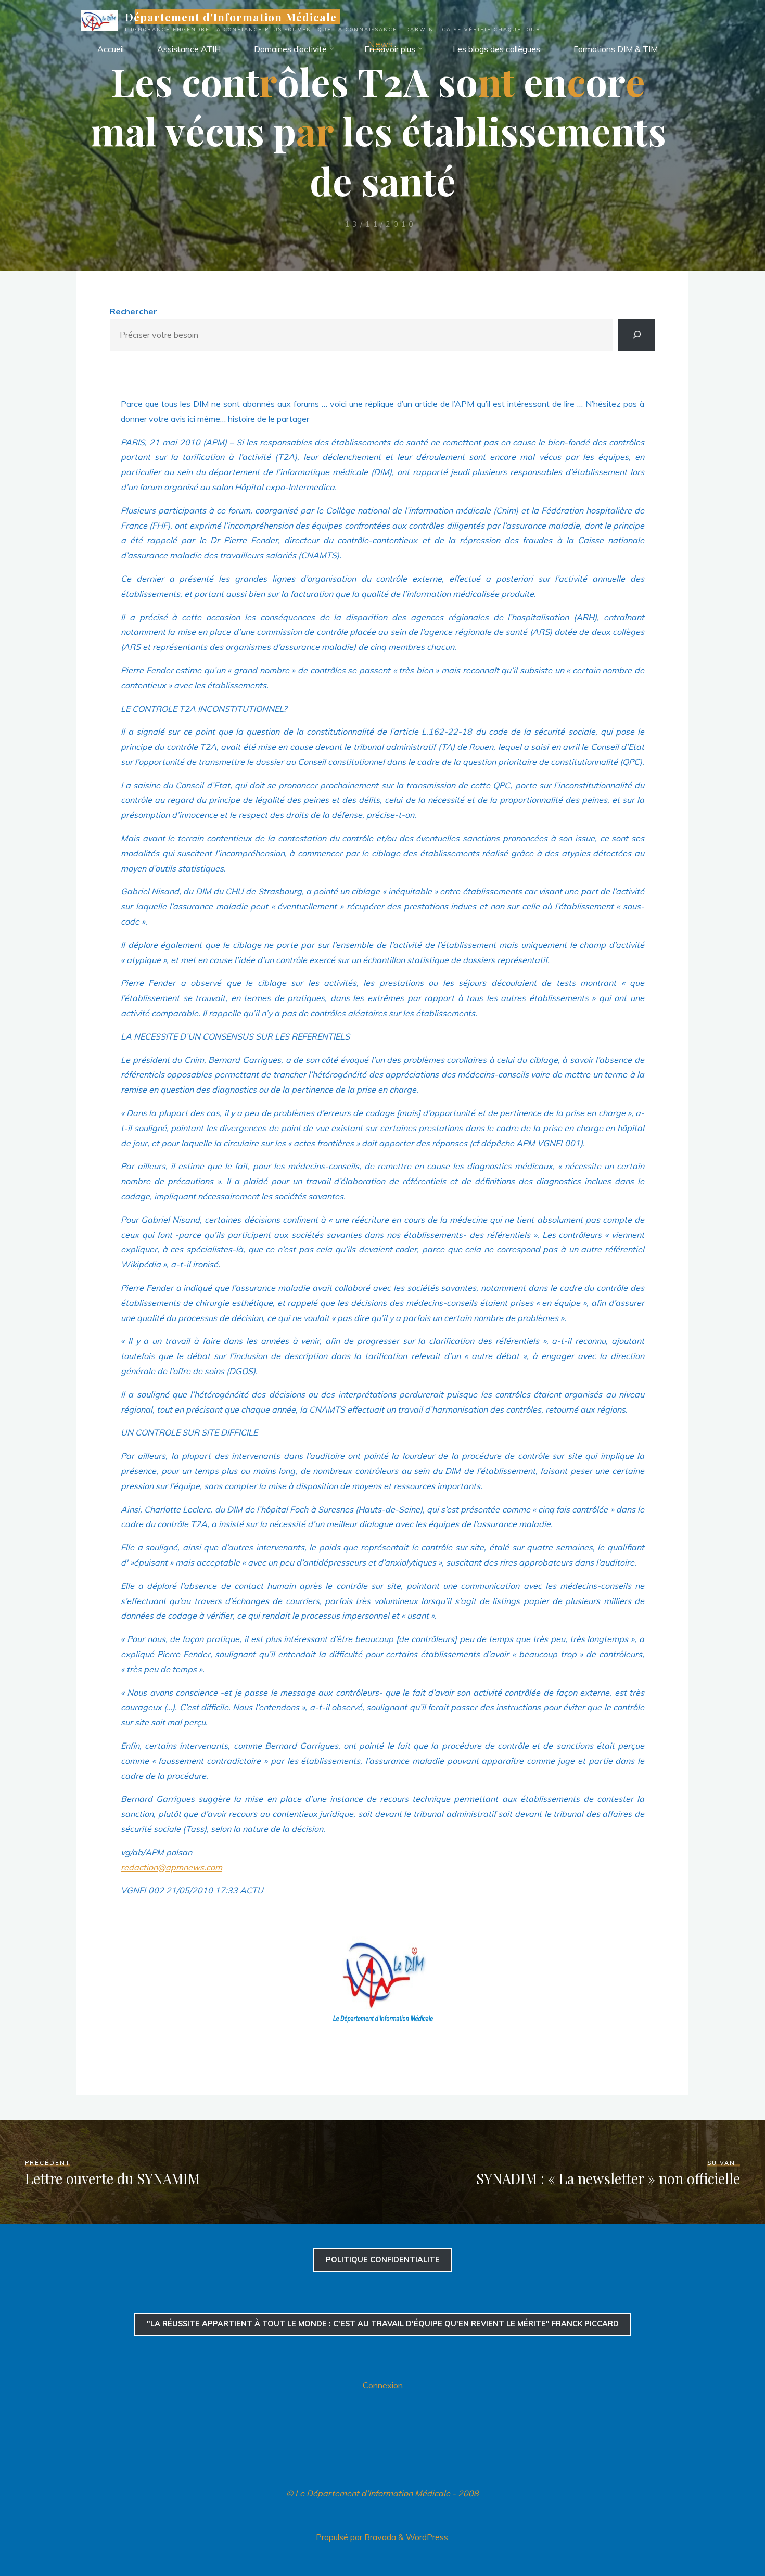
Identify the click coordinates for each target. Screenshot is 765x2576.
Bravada (379, 2537)
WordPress (427, 2537)
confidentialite (383, 2260)
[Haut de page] (724, 2535)
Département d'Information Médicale (231, 17)
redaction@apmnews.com (171, 1867)
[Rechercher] (637, 335)
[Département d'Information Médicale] (99, 20)
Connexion (383, 2385)
